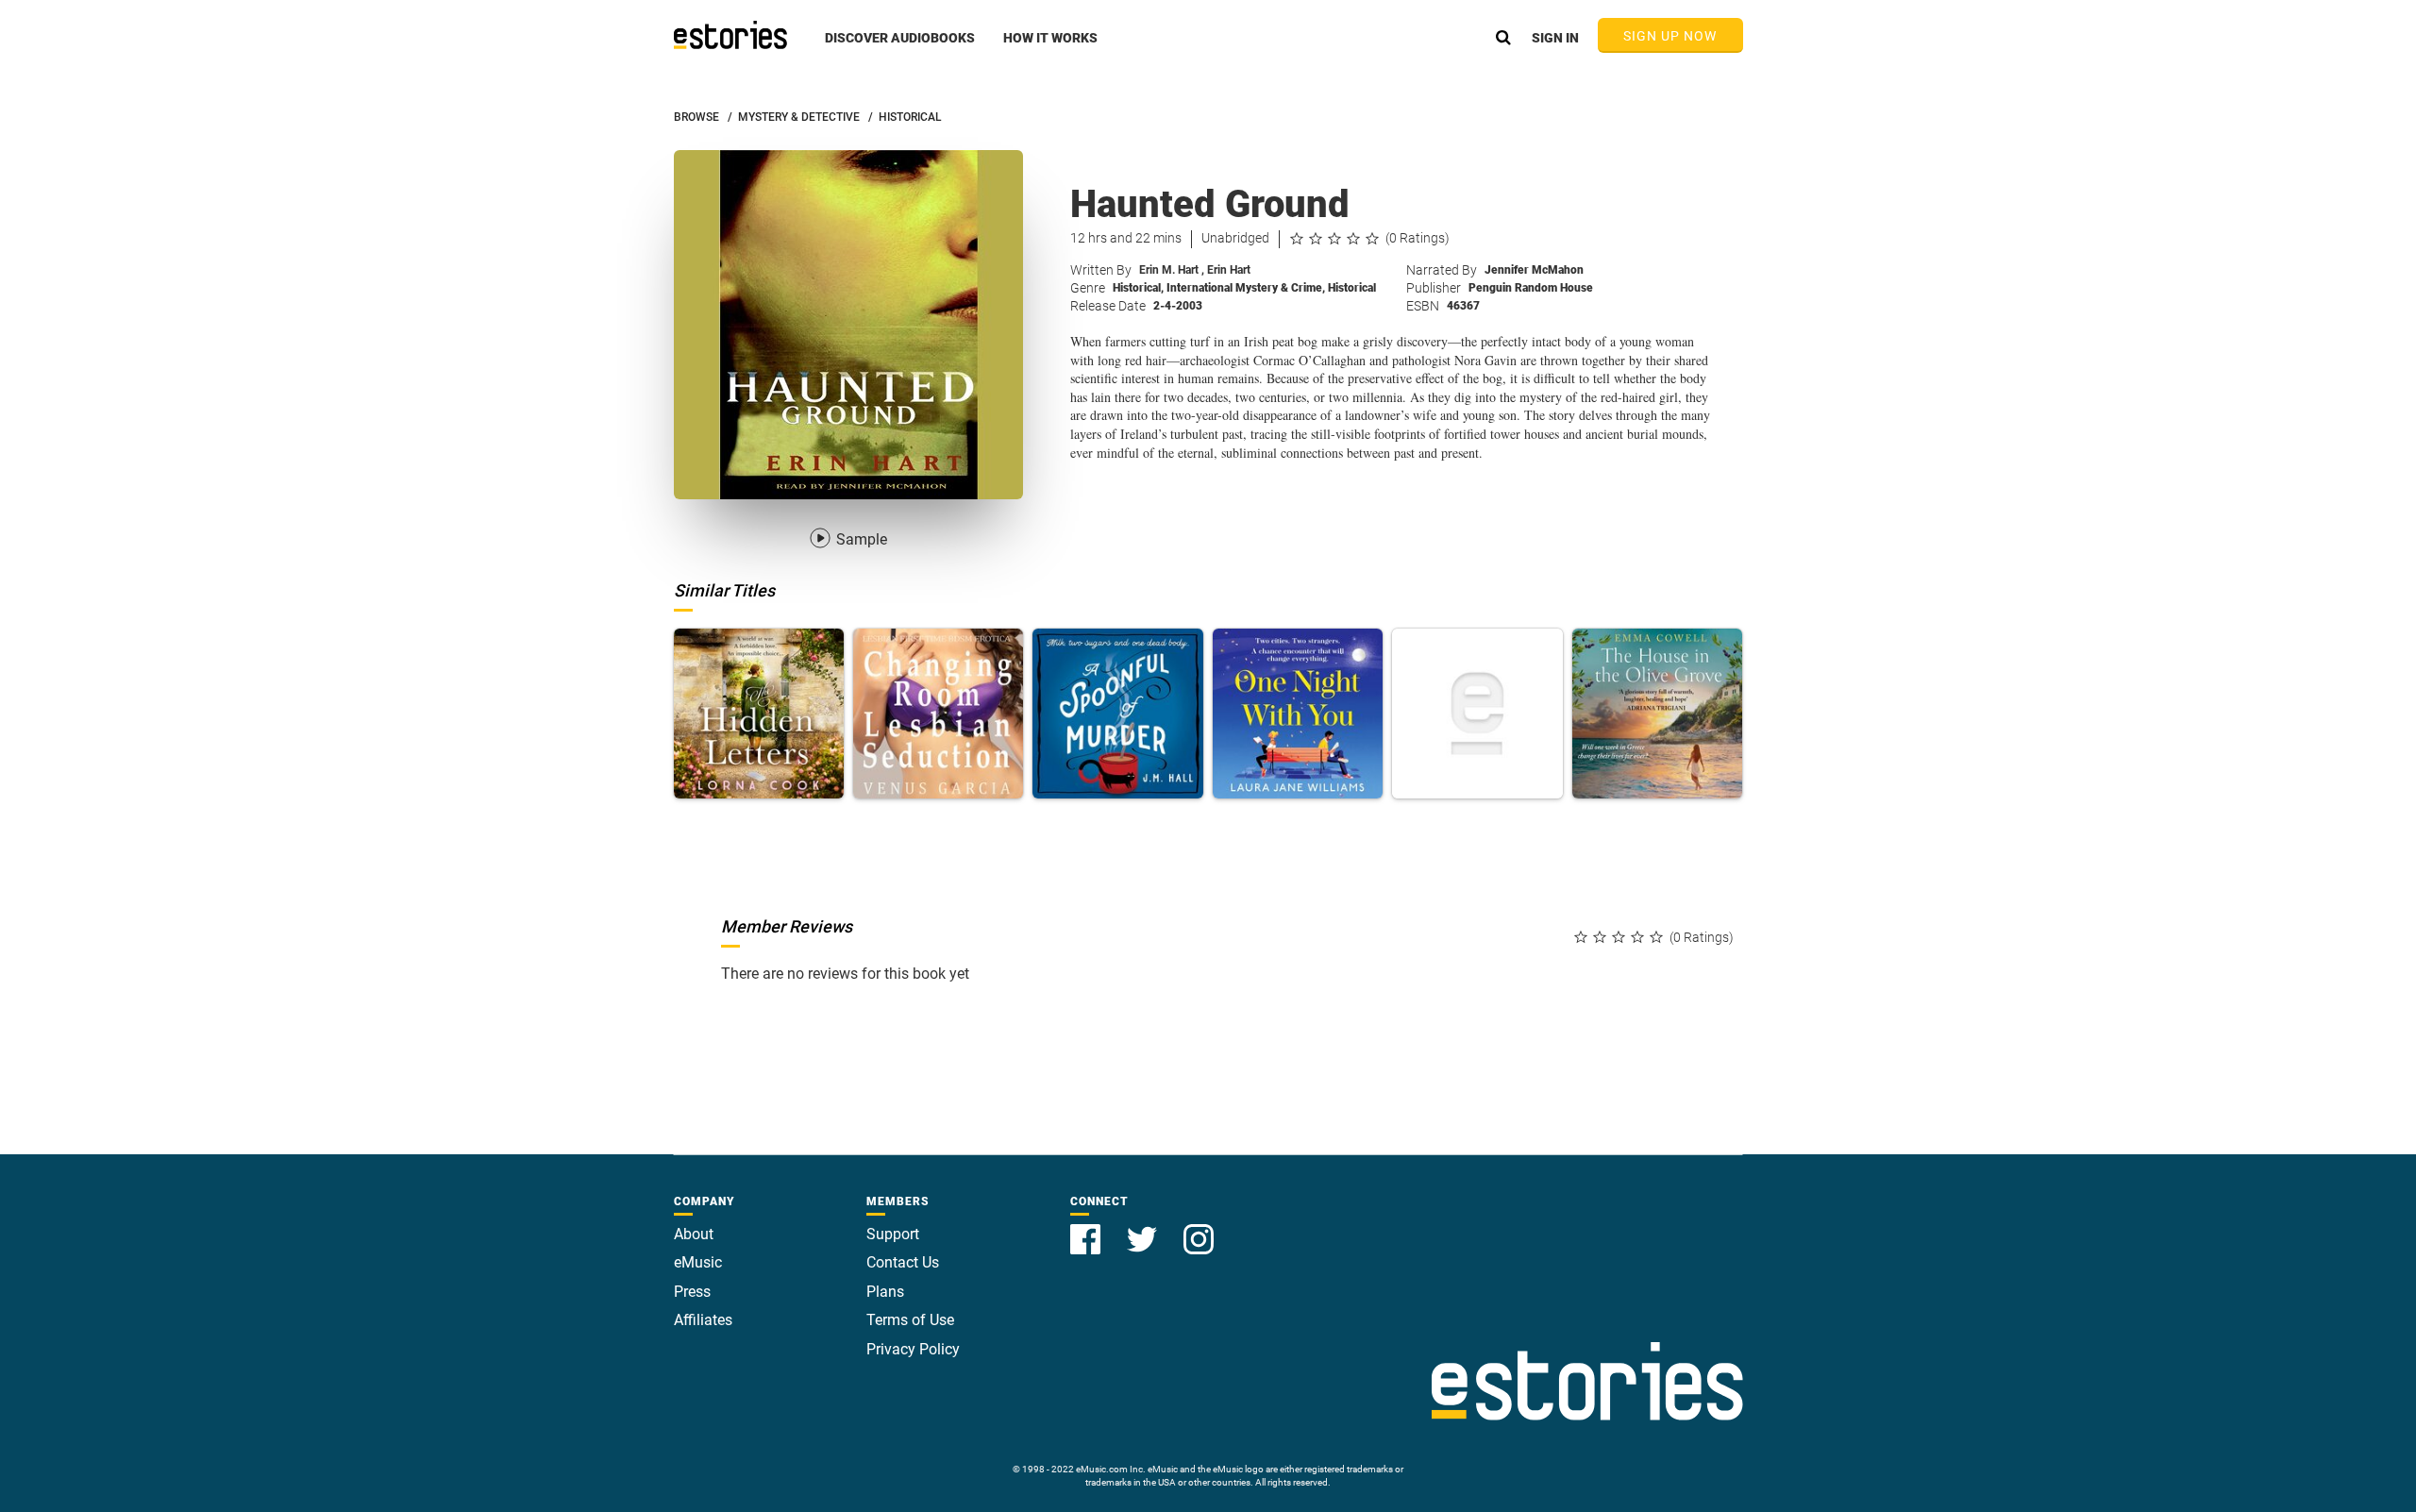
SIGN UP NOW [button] (1670, 36)
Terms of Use (910, 1320)
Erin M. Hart (1172, 270)
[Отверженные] (1477, 714)
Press (692, 1292)
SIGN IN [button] (1555, 38)
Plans (885, 1292)
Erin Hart (1229, 270)
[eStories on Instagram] (1199, 1228)
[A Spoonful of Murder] (1117, 714)
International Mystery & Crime (1246, 288)
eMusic (698, 1262)
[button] (900, 48)
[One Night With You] (1298, 714)
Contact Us (903, 1262)
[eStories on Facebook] (1087, 1228)
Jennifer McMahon (1534, 270)
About (694, 1234)
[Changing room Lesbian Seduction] (938, 714)
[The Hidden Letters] (759, 714)
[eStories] (730, 35)
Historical (1138, 288)
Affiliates (703, 1320)
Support (893, 1234)
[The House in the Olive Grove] (1657, 714)
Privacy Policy (913, 1349)
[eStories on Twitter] (1144, 1228)
